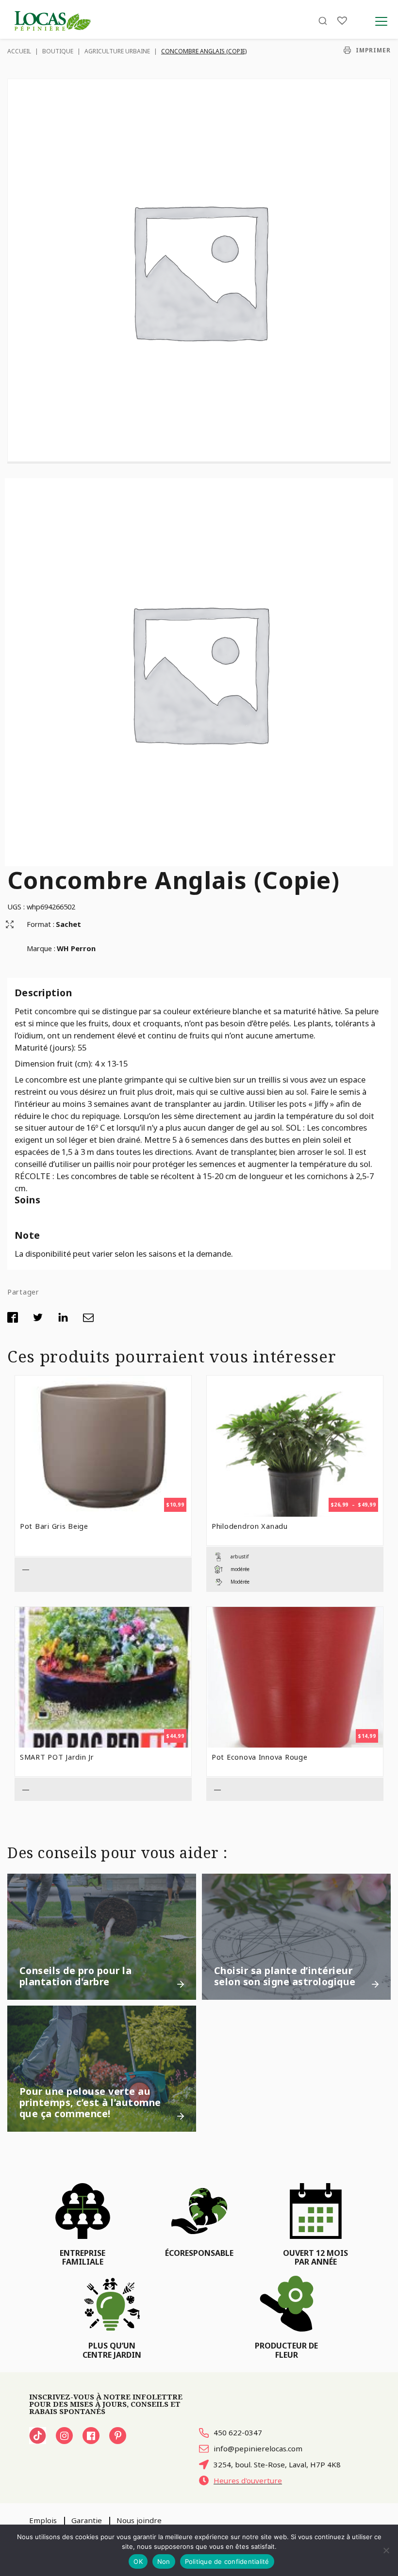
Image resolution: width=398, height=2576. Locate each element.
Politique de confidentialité (227, 2561)
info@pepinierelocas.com (258, 2448)
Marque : (41, 948)
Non (164, 2561)
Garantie (87, 2520)
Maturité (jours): (46, 1047)
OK (138, 2561)
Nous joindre (139, 2520)
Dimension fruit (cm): (55, 1063)
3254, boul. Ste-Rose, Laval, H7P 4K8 (277, 2464)
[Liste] (342, 21)
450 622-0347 (238, 2432)
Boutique (58, 51)
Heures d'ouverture (248, 2480)
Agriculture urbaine (117, 51)
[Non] (386, 2550)
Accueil (19, 51)
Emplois (43, 2520)
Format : (41, 924)
